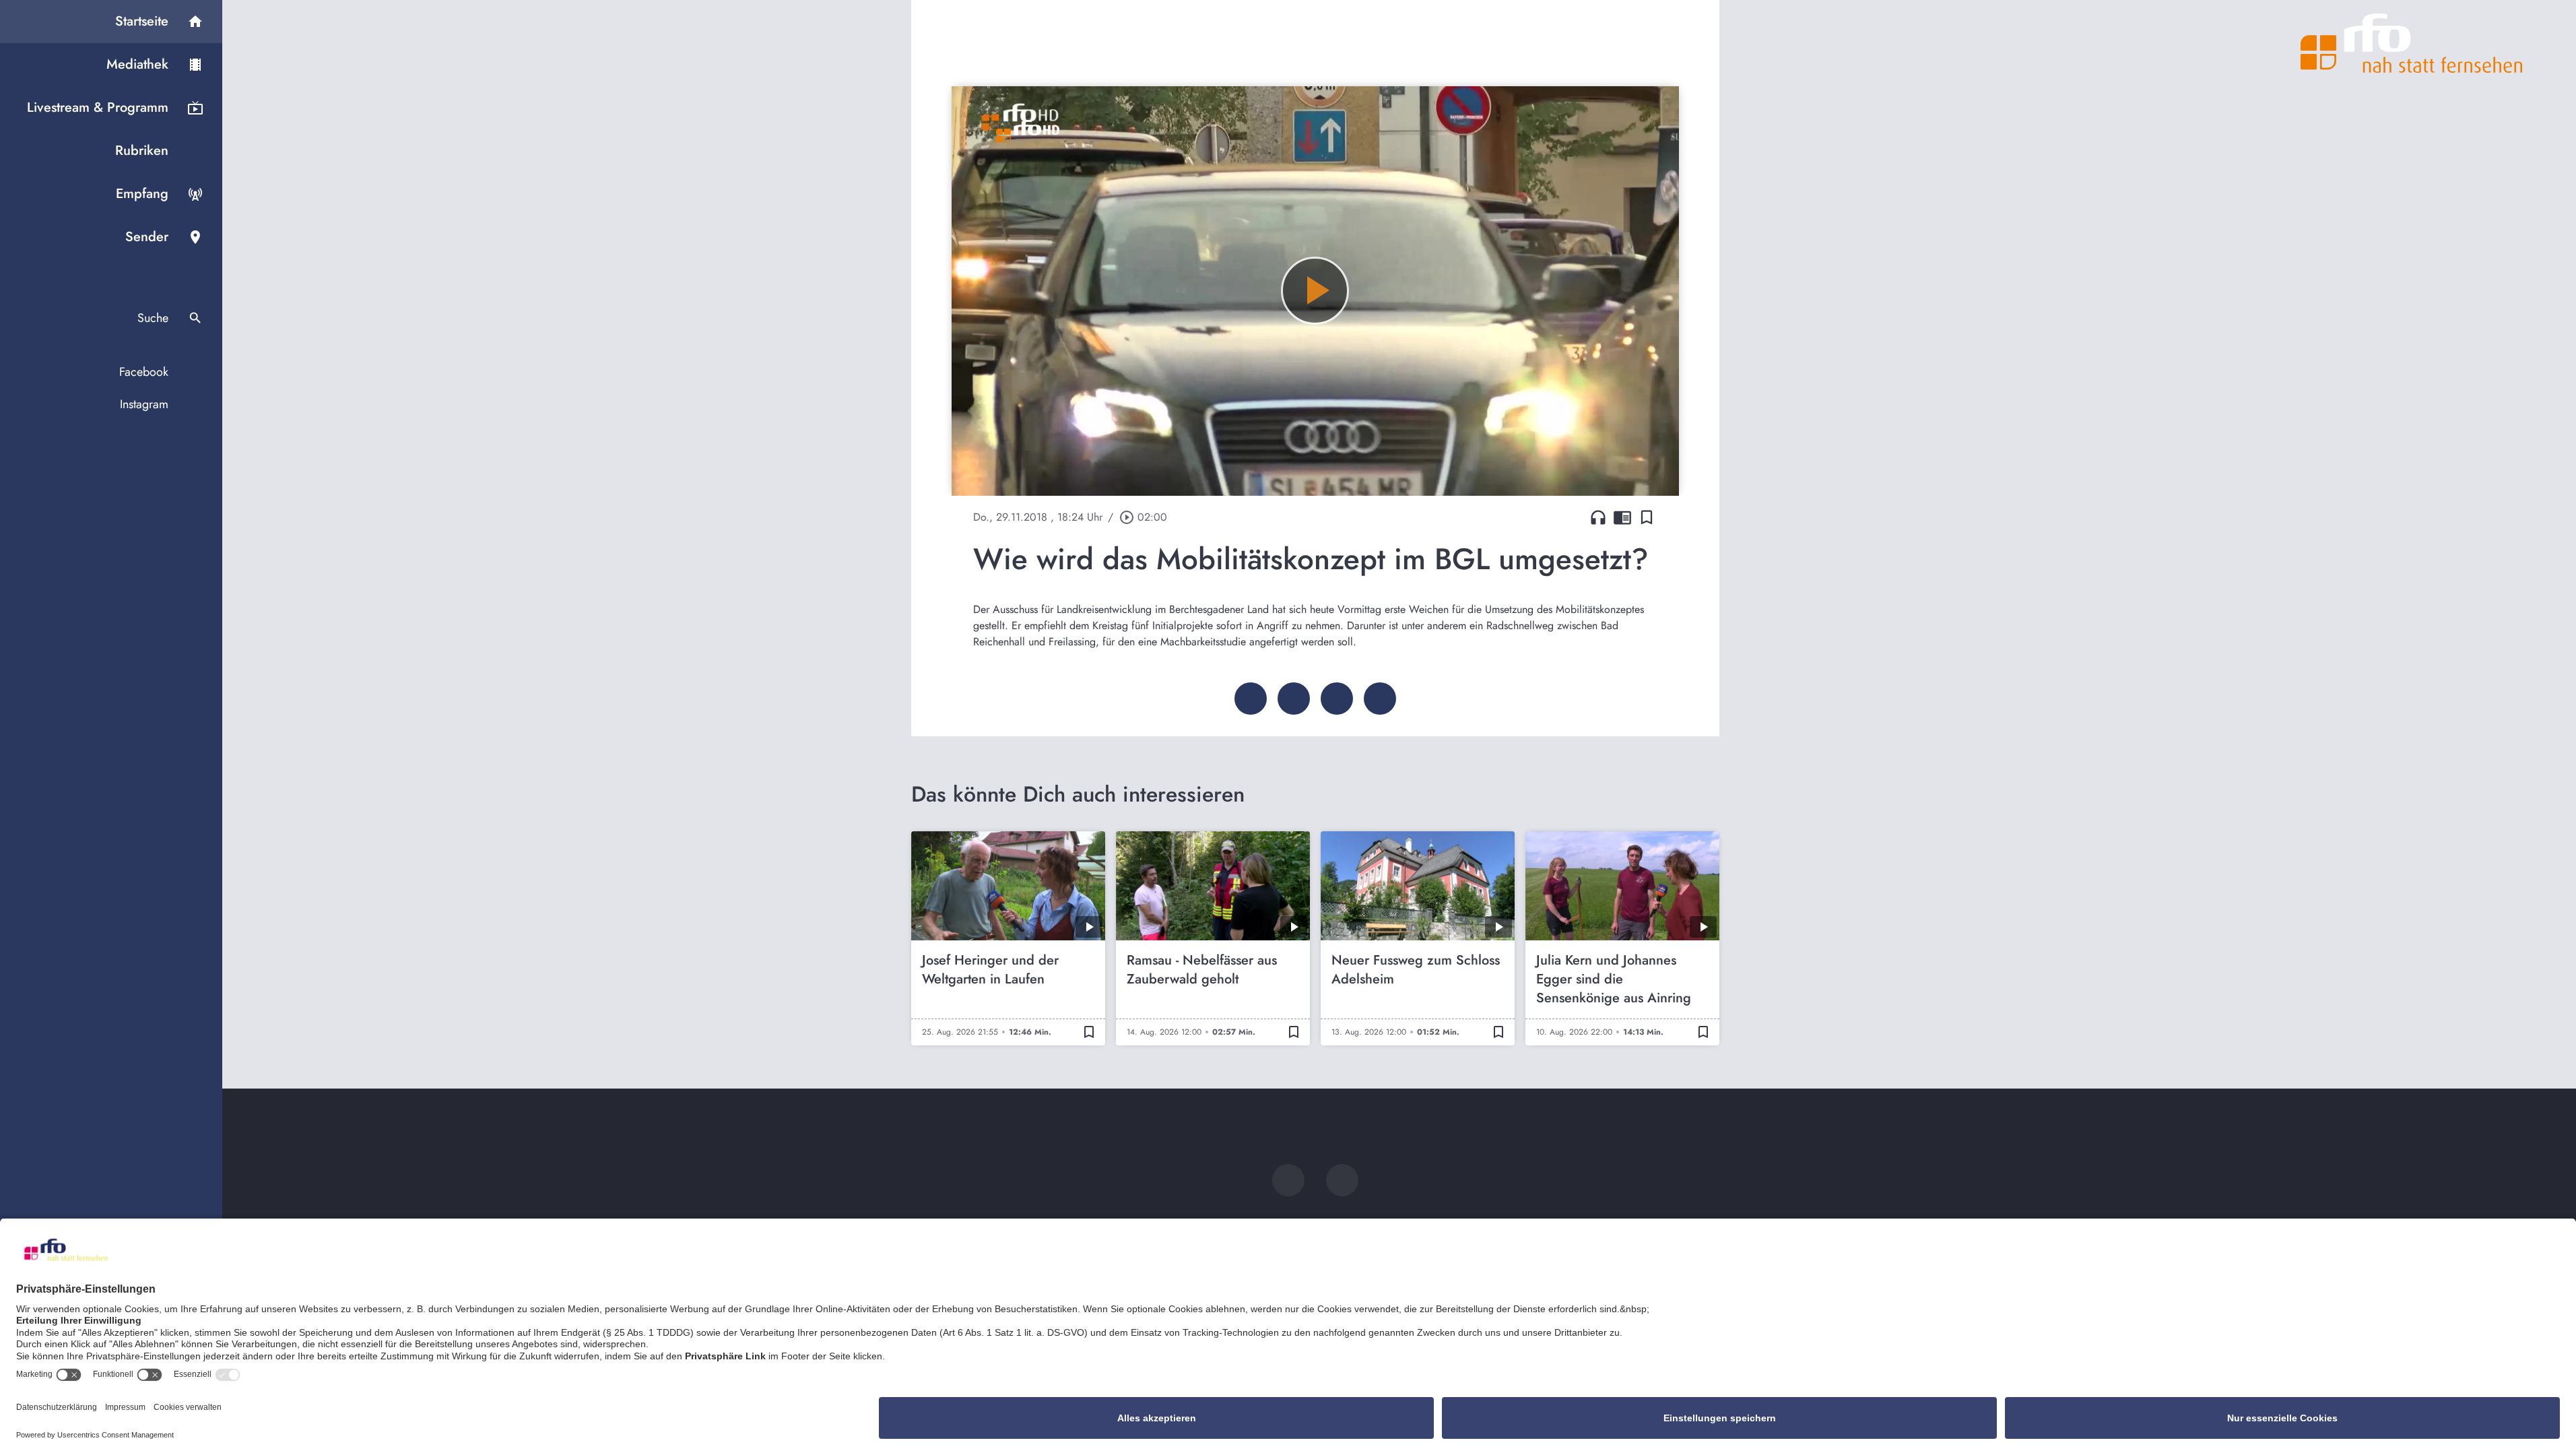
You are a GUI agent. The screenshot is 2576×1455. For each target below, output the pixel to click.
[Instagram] (1342, 1180)
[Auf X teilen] (1294, 699)
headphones (1598, 517)
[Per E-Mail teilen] (1380, 699)
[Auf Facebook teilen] (1251, 699)
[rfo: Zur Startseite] (2412, 43)
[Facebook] (1288, 1180)
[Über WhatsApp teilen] (1337, 699)
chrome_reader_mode (1622, 517)
